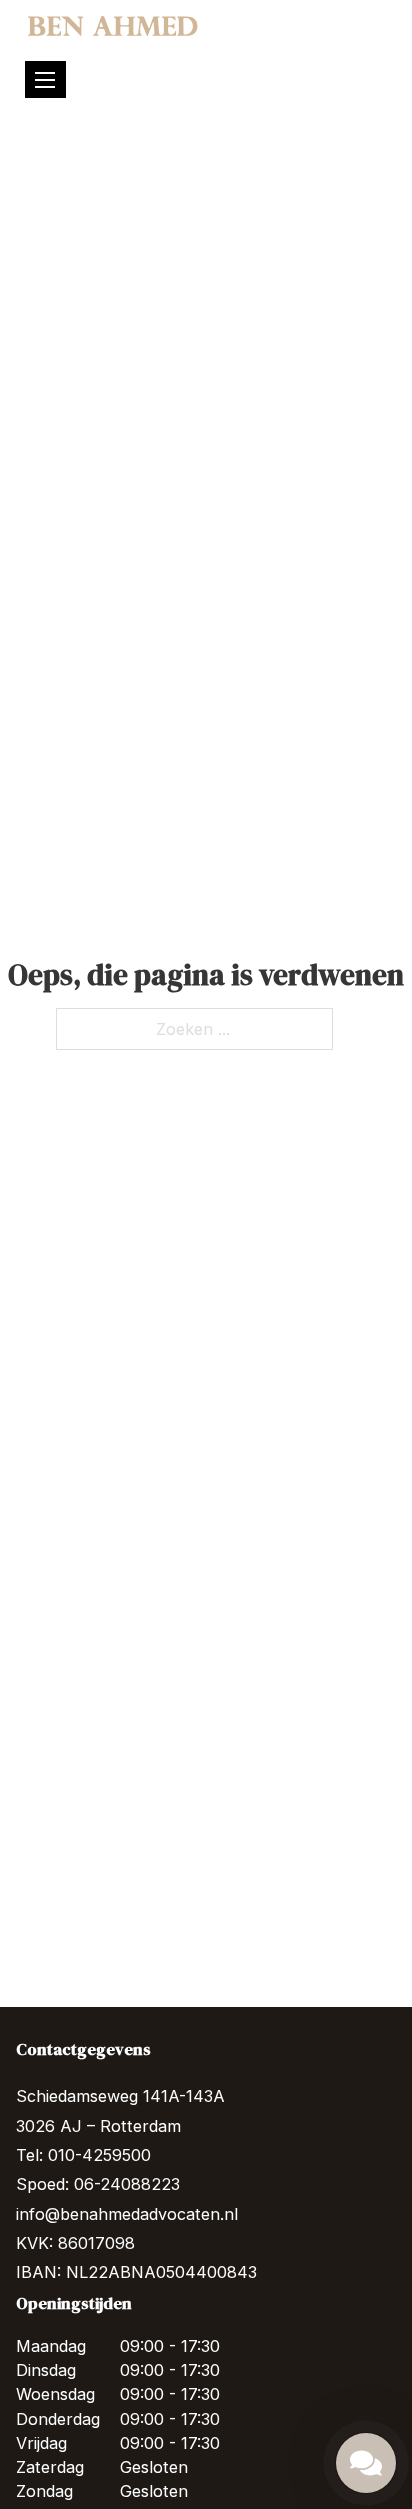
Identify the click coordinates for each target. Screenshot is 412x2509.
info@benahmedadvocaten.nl (127, 2214)
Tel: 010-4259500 (83, 2155)
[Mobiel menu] (45, 80)
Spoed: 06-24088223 (98, 2184)
